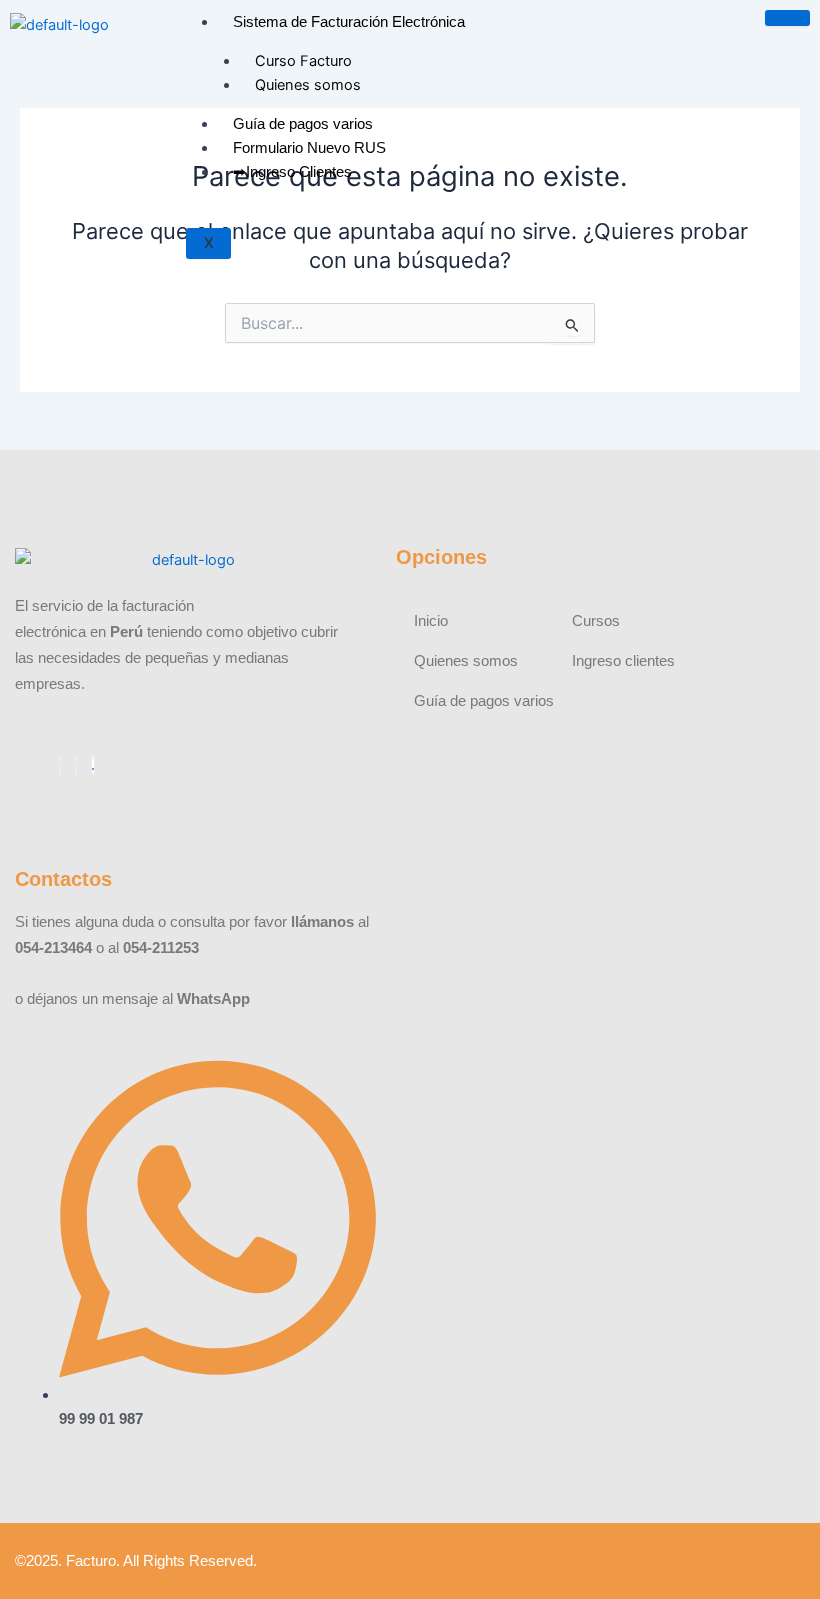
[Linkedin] (93, 765)
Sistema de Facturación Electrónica (349, 22)
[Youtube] (76, 765)
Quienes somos (308, 85)
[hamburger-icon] (787, 18)
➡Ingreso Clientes (292, 172)
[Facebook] (60, 765)
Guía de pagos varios (303, 124)
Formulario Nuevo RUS (309, 148)
